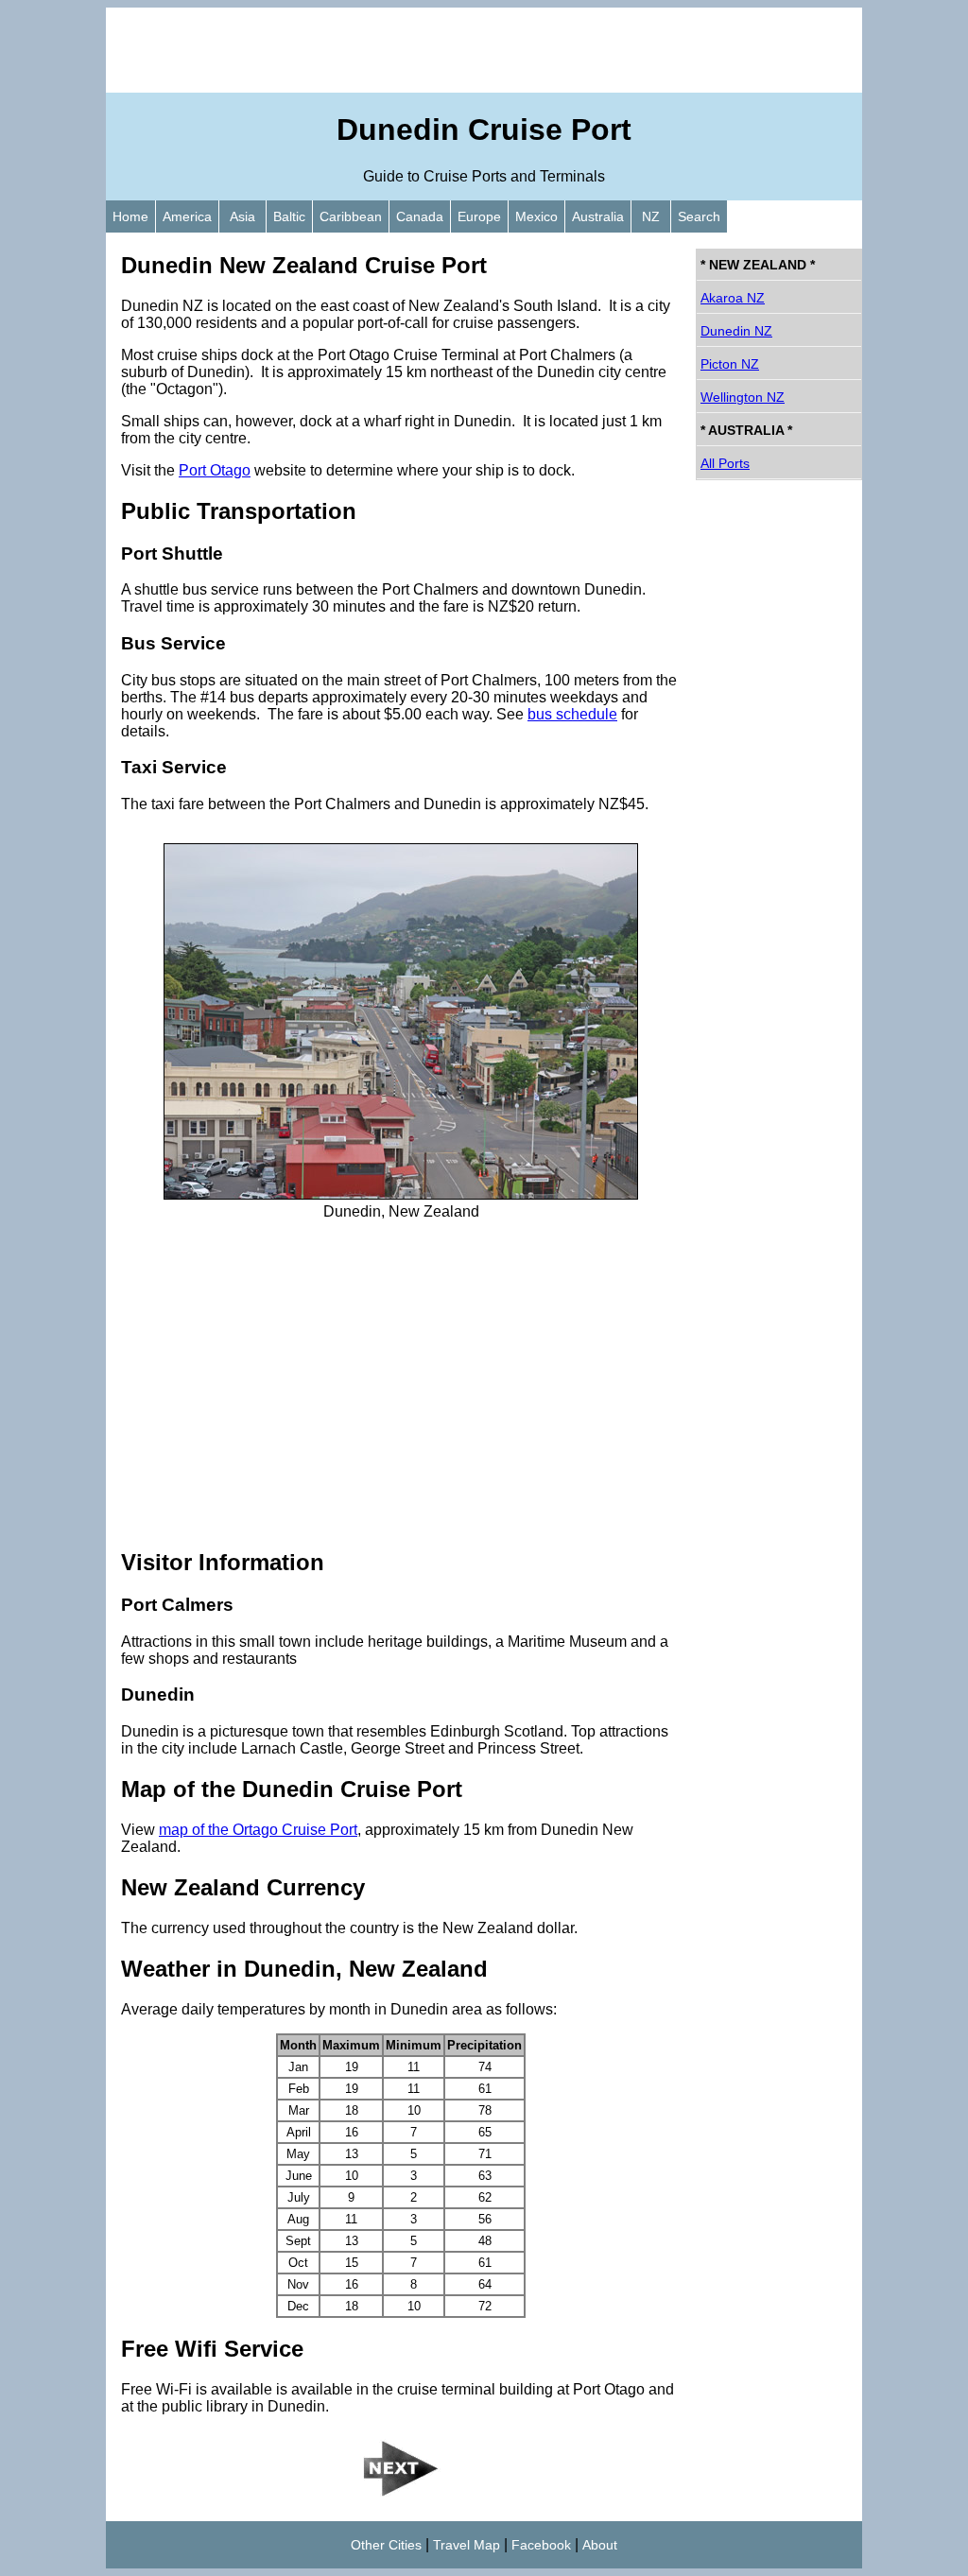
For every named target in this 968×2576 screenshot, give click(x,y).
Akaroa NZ (733, 298)
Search (699, 216)
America (187, 216)
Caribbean (351, 216)
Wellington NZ (743, 397)
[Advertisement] (484, 50)
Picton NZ (730, 364)
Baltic (289, 216)
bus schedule (572, 714)
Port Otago (215, 470)
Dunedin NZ (736, 331)
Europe (479, 216)
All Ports (725, 463)
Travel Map (467, 2545)
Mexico (536, 216)
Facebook (541, 2545)
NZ (651, 216)
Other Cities (386, 2545)
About (600, 2545)
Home (130, 216)
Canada (420, 216)
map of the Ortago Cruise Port (258, 1830)
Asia (242, 216)
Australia (598, 216)
